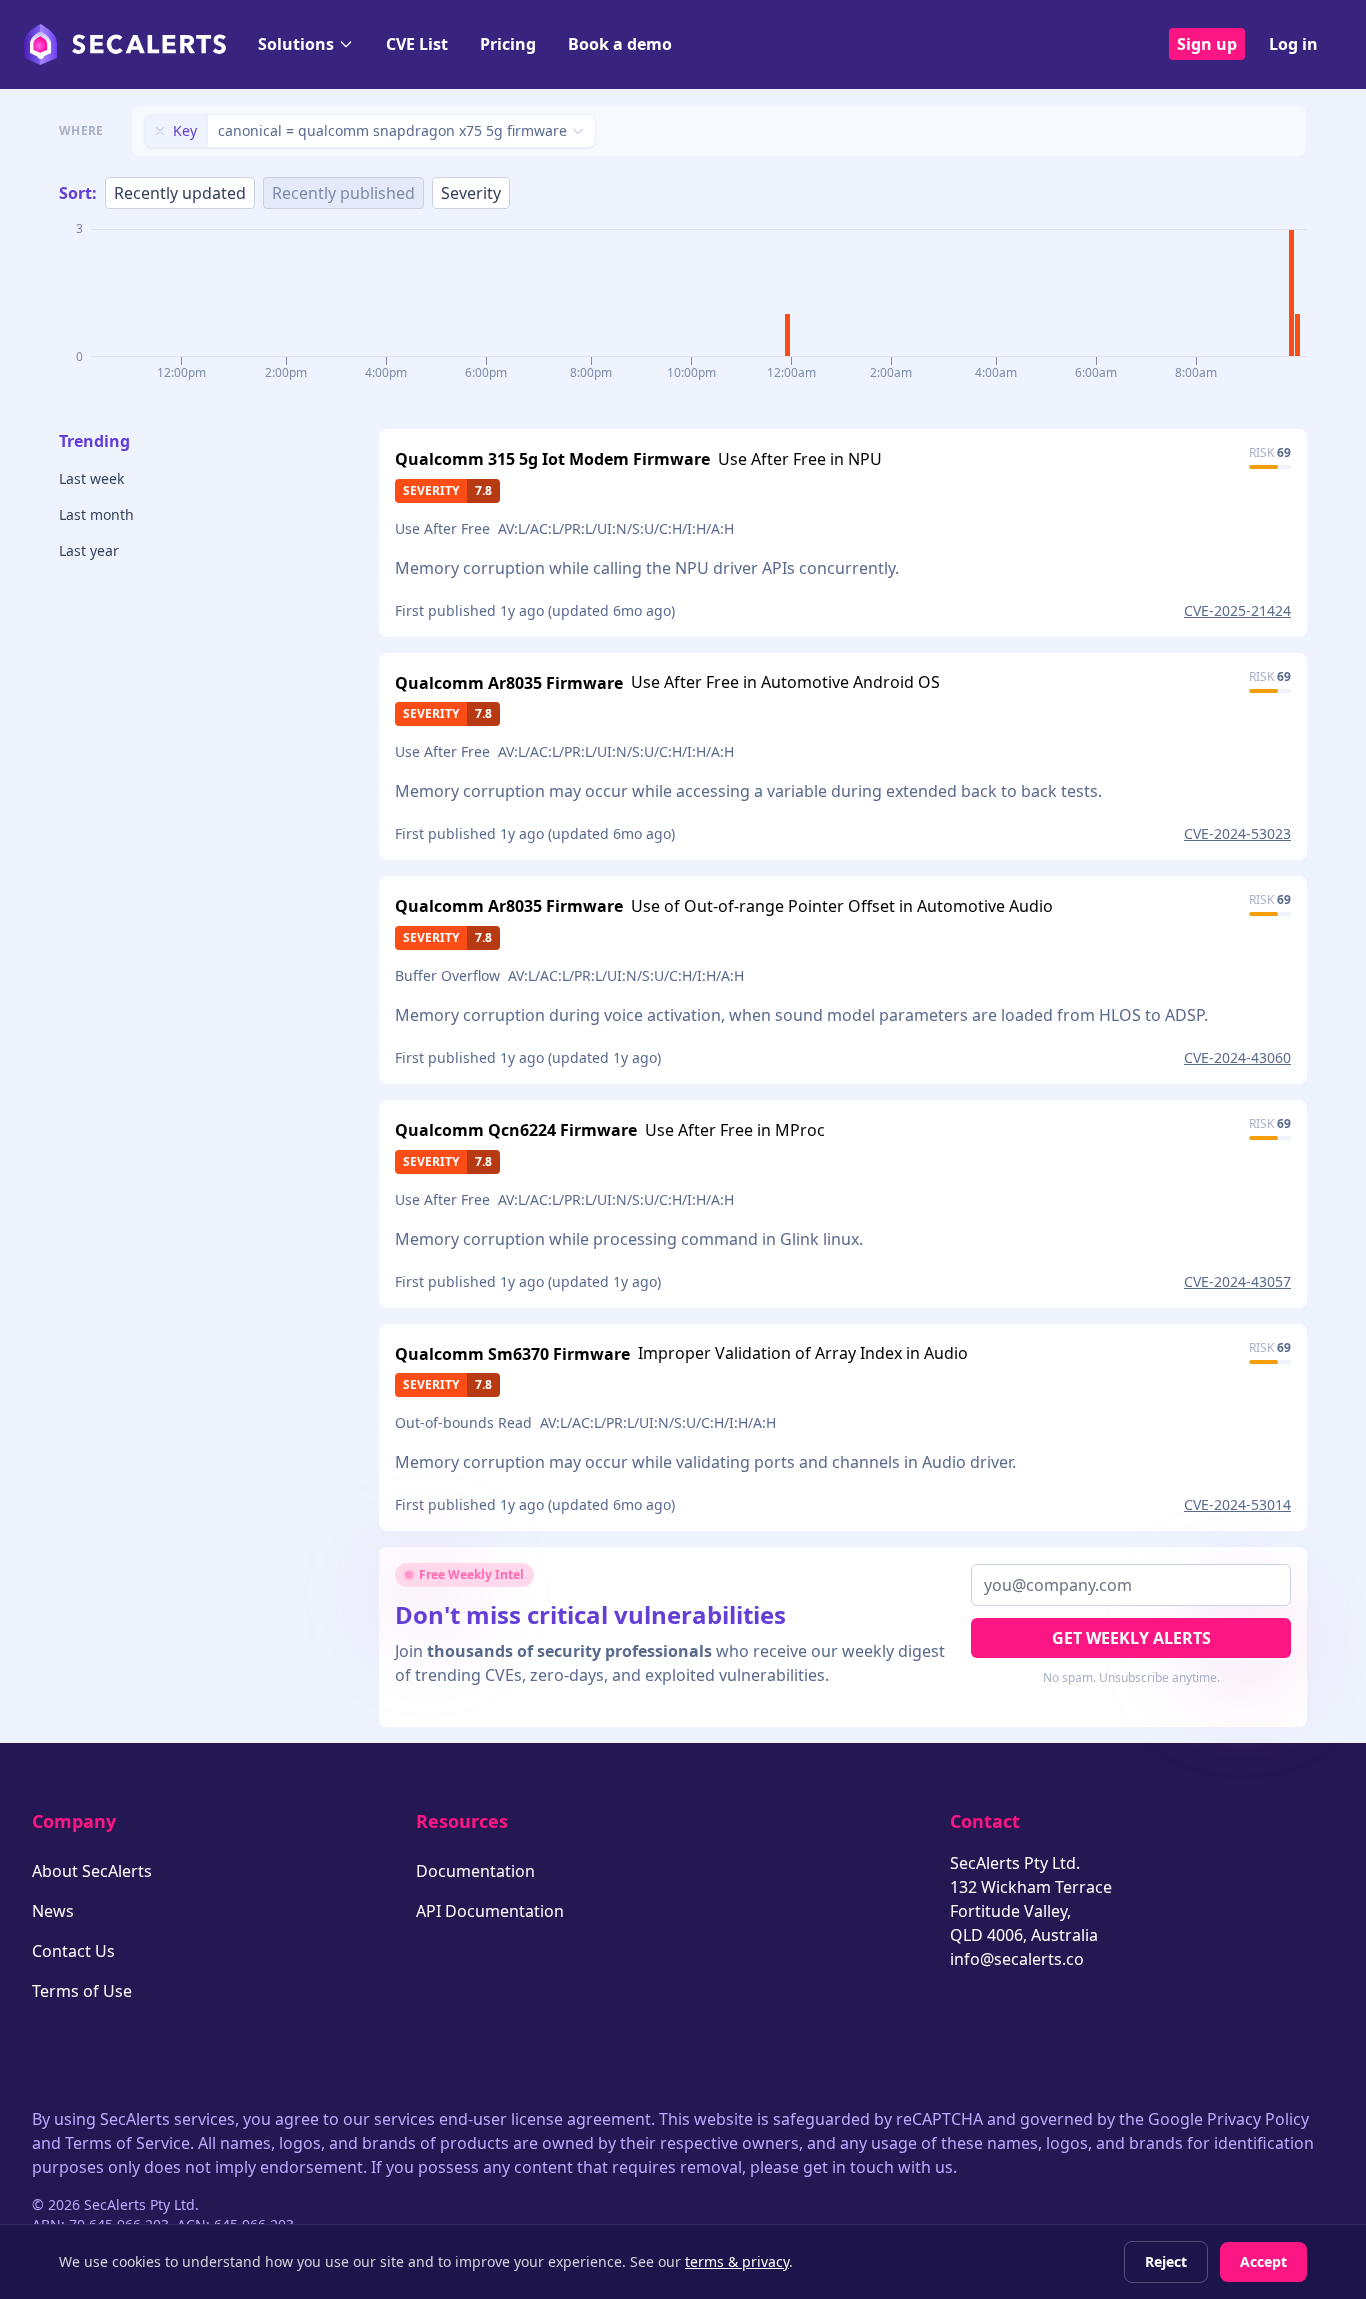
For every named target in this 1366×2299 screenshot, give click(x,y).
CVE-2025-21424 (1237, 610)
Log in (1293, 44)
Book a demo (620, 44)
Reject (1166, 2261)
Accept (1263, 2261)
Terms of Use (82, 1991)
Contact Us (73, 1951)
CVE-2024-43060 (1237, 1057)
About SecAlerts (92, 1871)
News (53, 1911)
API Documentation (490, 1911)
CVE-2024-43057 (1237, 1281)
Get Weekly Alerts (1131, 1638)
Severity (471, 193)
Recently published (343, 193)
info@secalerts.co (1017, 1959)
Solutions (296, 44)
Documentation (475, 1871)
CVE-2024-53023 (1237, 833)
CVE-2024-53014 (1237, 1504)
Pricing (508, 44)
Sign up (1207, 44)
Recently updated (180, 193)
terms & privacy (737, 2261)
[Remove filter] (160, 131)
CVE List (417, 44)
